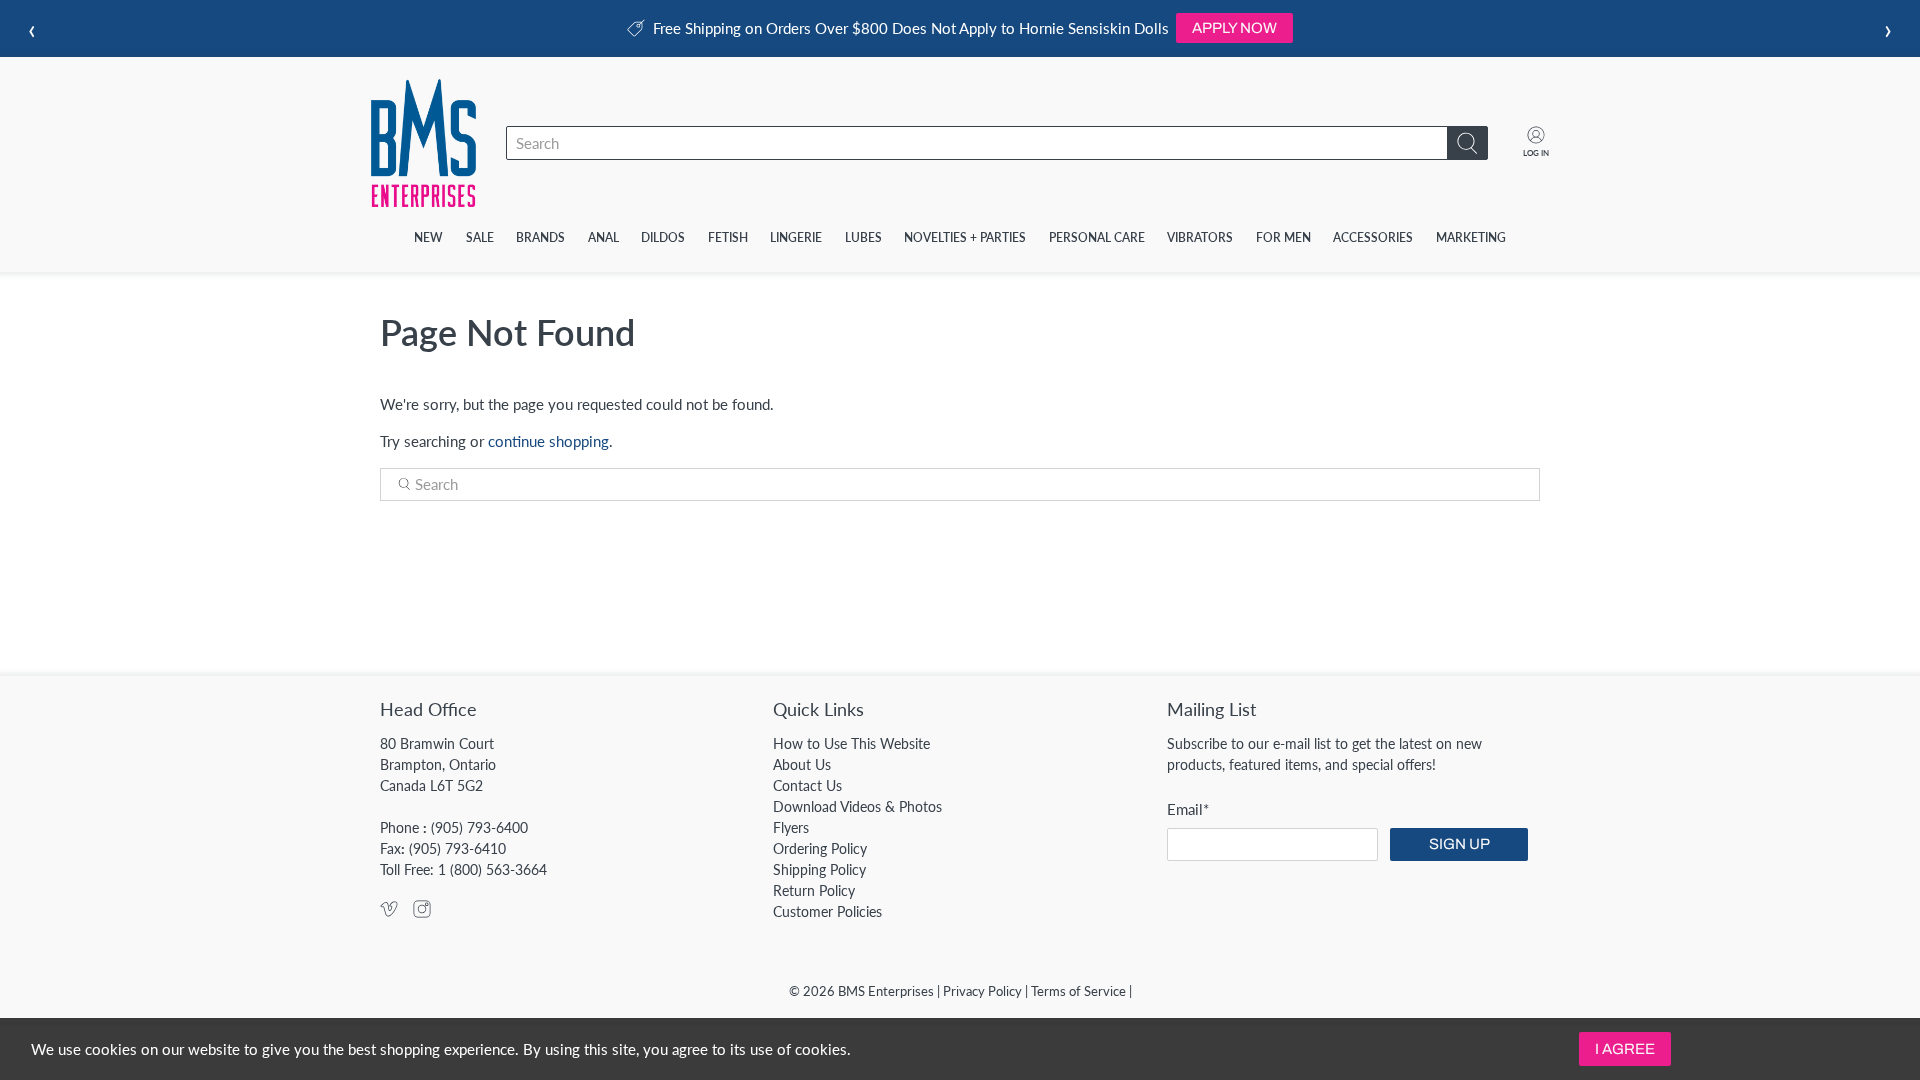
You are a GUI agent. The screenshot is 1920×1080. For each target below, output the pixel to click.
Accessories (1373, 237)
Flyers (791, 827)
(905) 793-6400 (479, 827)
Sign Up (1459, 844)
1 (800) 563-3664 (492, 869)
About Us (802, 764)
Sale (480, 237)
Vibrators (1200, 237)
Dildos (663, 237)
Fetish (728, 237)
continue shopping (548, 441)
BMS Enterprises (886, 991)
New (428, 237)
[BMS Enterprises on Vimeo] (389, 912)
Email (1188, 809)
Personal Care (1097, 237)
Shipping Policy (819, 869)
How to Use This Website (851, 743)
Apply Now (1234, 28)
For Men (1283, 237)
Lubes (863, 237)
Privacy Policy (982, 991)
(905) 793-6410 (457, 848)
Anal (603, 237)
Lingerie (796, 237)
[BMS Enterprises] (423, 143)
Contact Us (807, 785)
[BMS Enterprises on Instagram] (422, 912)
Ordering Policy (820, 848)
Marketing (1471, 237)
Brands (540, 237)
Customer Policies (827, 911)
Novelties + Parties (965, 237)
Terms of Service (1078, 991)
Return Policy (814, 890)
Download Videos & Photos (857, 806)
